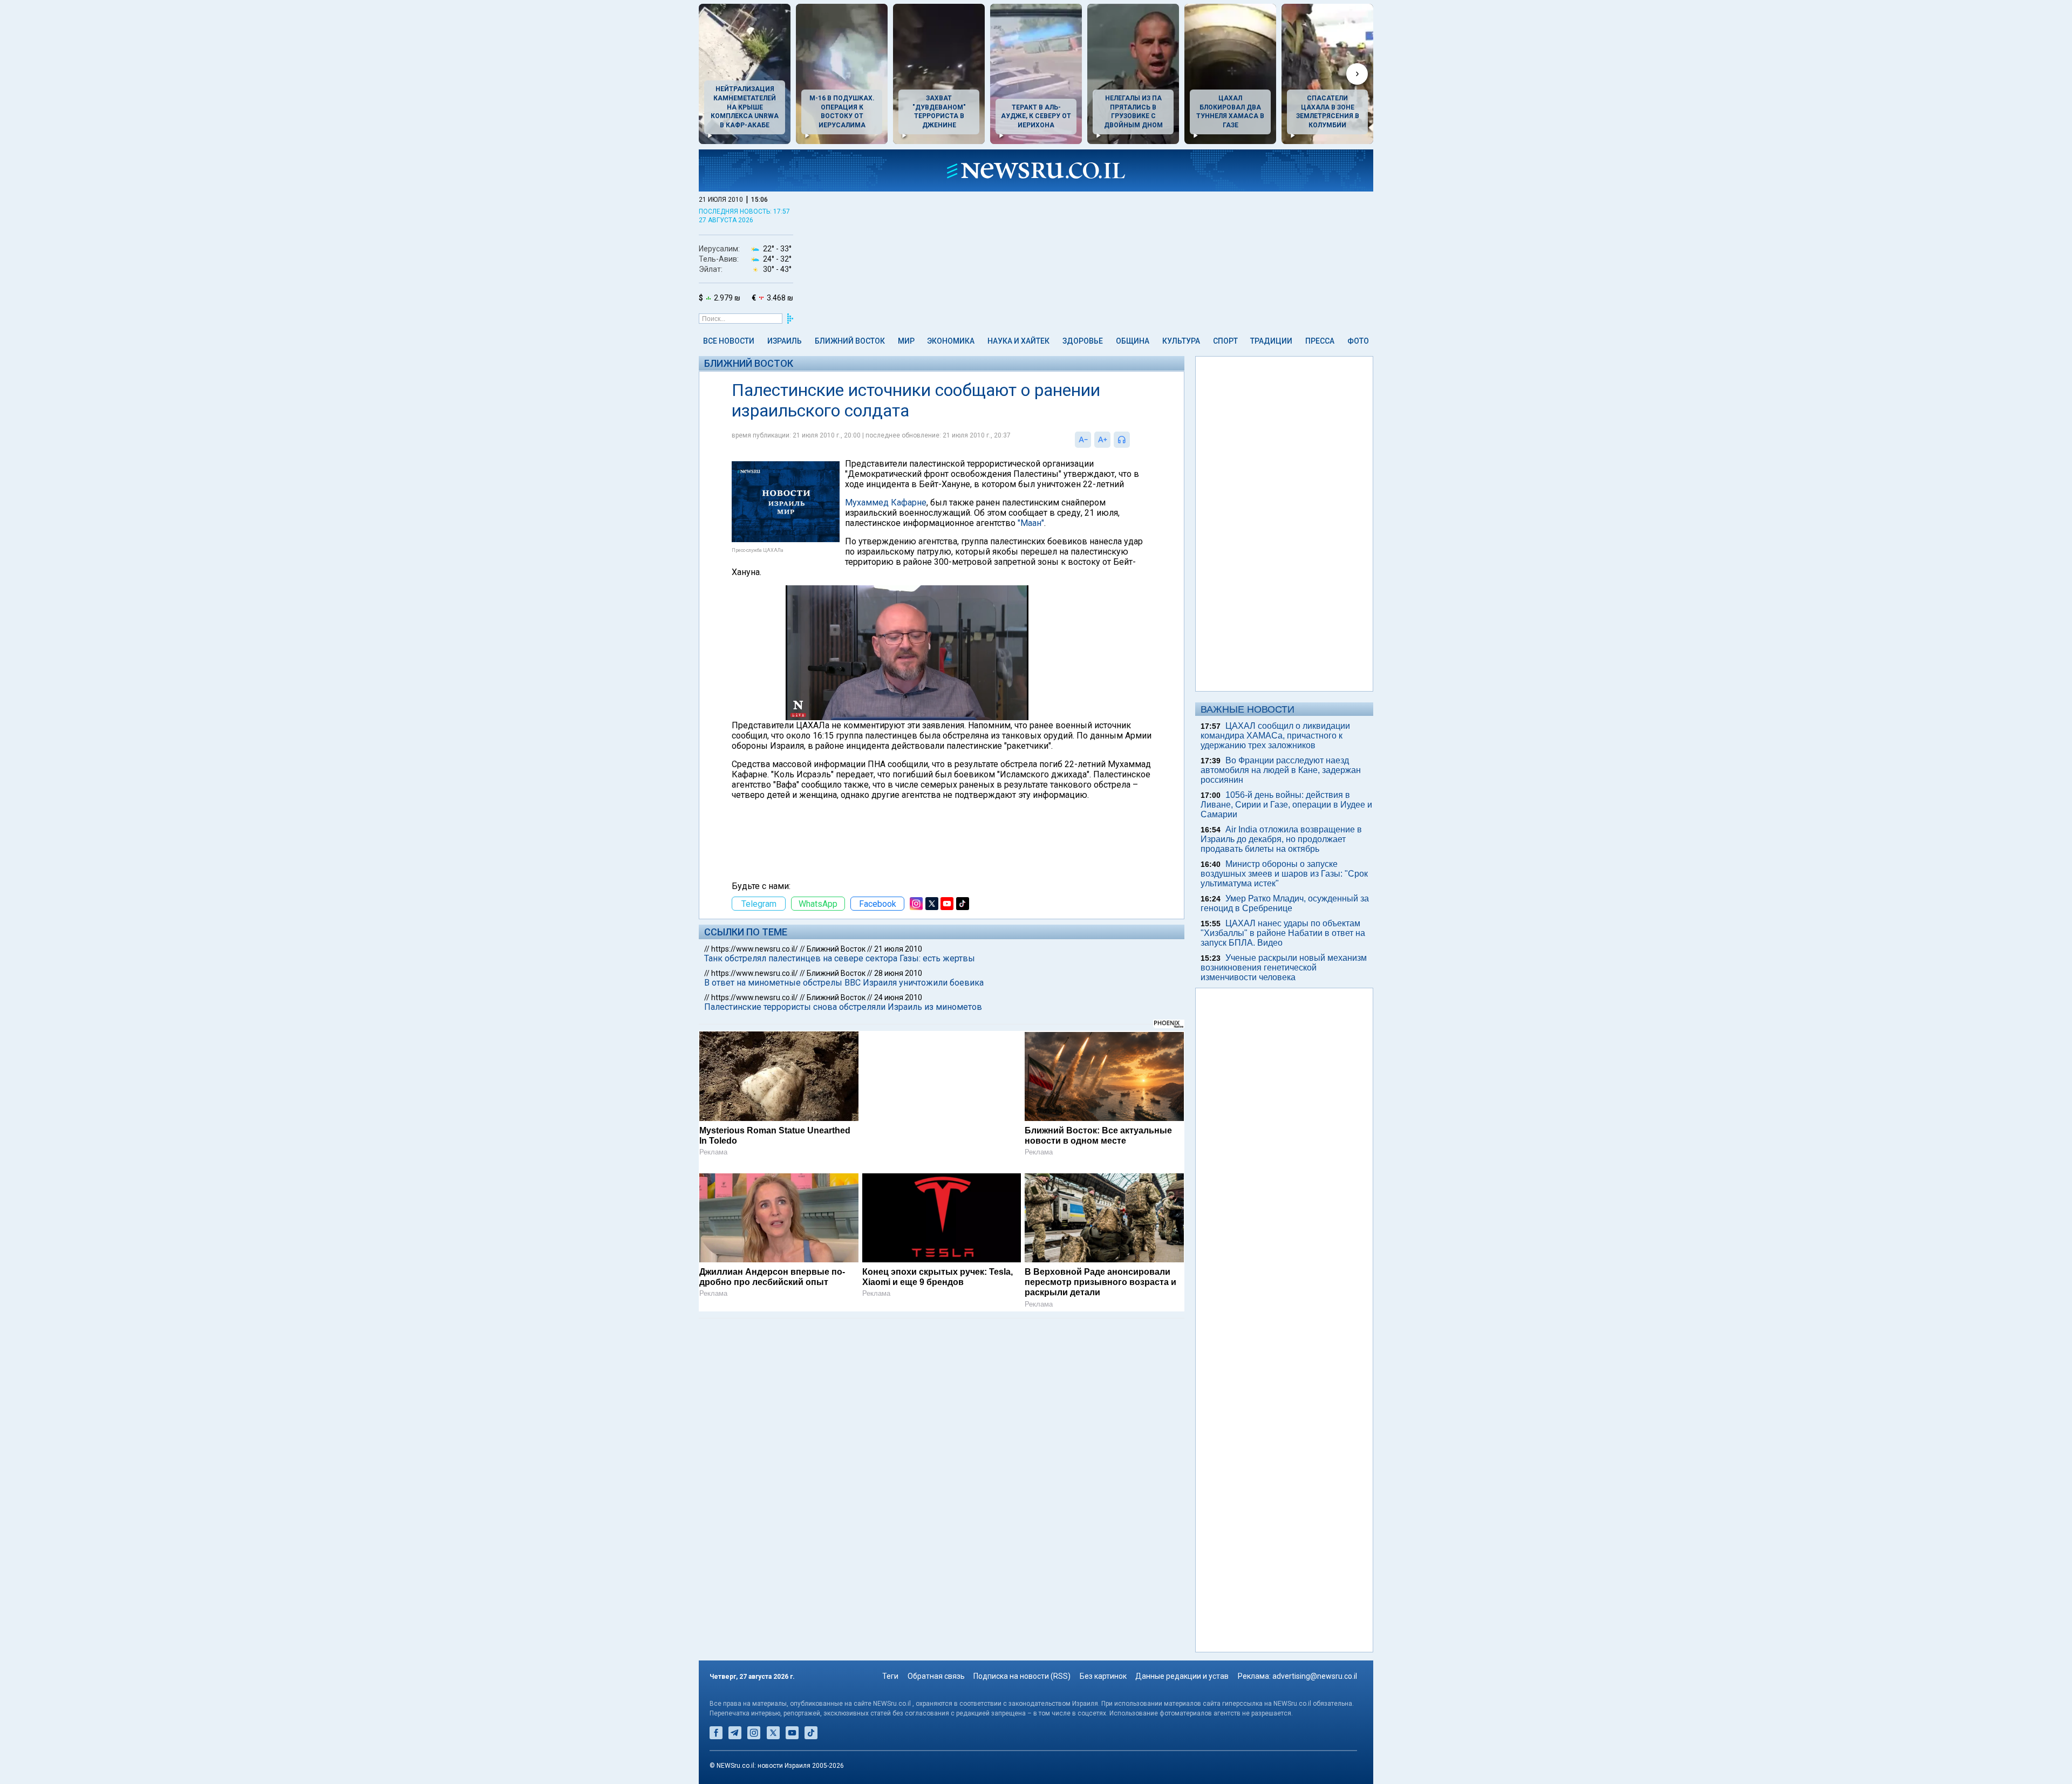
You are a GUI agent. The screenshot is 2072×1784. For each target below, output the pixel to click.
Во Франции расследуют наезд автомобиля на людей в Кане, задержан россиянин (1281, 770)
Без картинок (1103, 1676)
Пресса (1320, 341)
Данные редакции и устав (1182, 1676)
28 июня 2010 (898, 973)
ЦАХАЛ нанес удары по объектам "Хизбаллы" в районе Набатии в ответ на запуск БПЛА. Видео (1283, 933)
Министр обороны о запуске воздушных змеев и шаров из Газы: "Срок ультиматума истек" (1284, 874)
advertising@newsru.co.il (1315, 1676)
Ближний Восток (850, 341)
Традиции (1271, 341)
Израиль (785, 341)
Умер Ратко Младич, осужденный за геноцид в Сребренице (1285, 903)
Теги (890, 1676)
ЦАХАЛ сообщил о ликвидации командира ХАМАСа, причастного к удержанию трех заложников (1275, 736)
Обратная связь (936, 1676)
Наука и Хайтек (1018, 341)
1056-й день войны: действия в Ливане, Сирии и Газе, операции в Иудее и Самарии (1286, 805)
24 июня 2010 (898, 997)
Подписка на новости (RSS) (1022, 1676)
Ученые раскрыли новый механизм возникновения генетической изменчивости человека (1284, 968)
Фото (1358, 341)
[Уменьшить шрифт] (1083, 440)
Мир (906, 341)
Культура (1181, 341)
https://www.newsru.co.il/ (755, 949)
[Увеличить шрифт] (1102, 440)
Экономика (951, 341)
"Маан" (1031, 523)
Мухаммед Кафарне (886, 503)
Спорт (1225, 341)
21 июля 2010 (898, 949)
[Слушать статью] (1133, 440)
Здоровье (1083, 341)
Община (1133, 341)
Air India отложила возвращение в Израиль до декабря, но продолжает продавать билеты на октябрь (1281, 839)
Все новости (729, 341)
